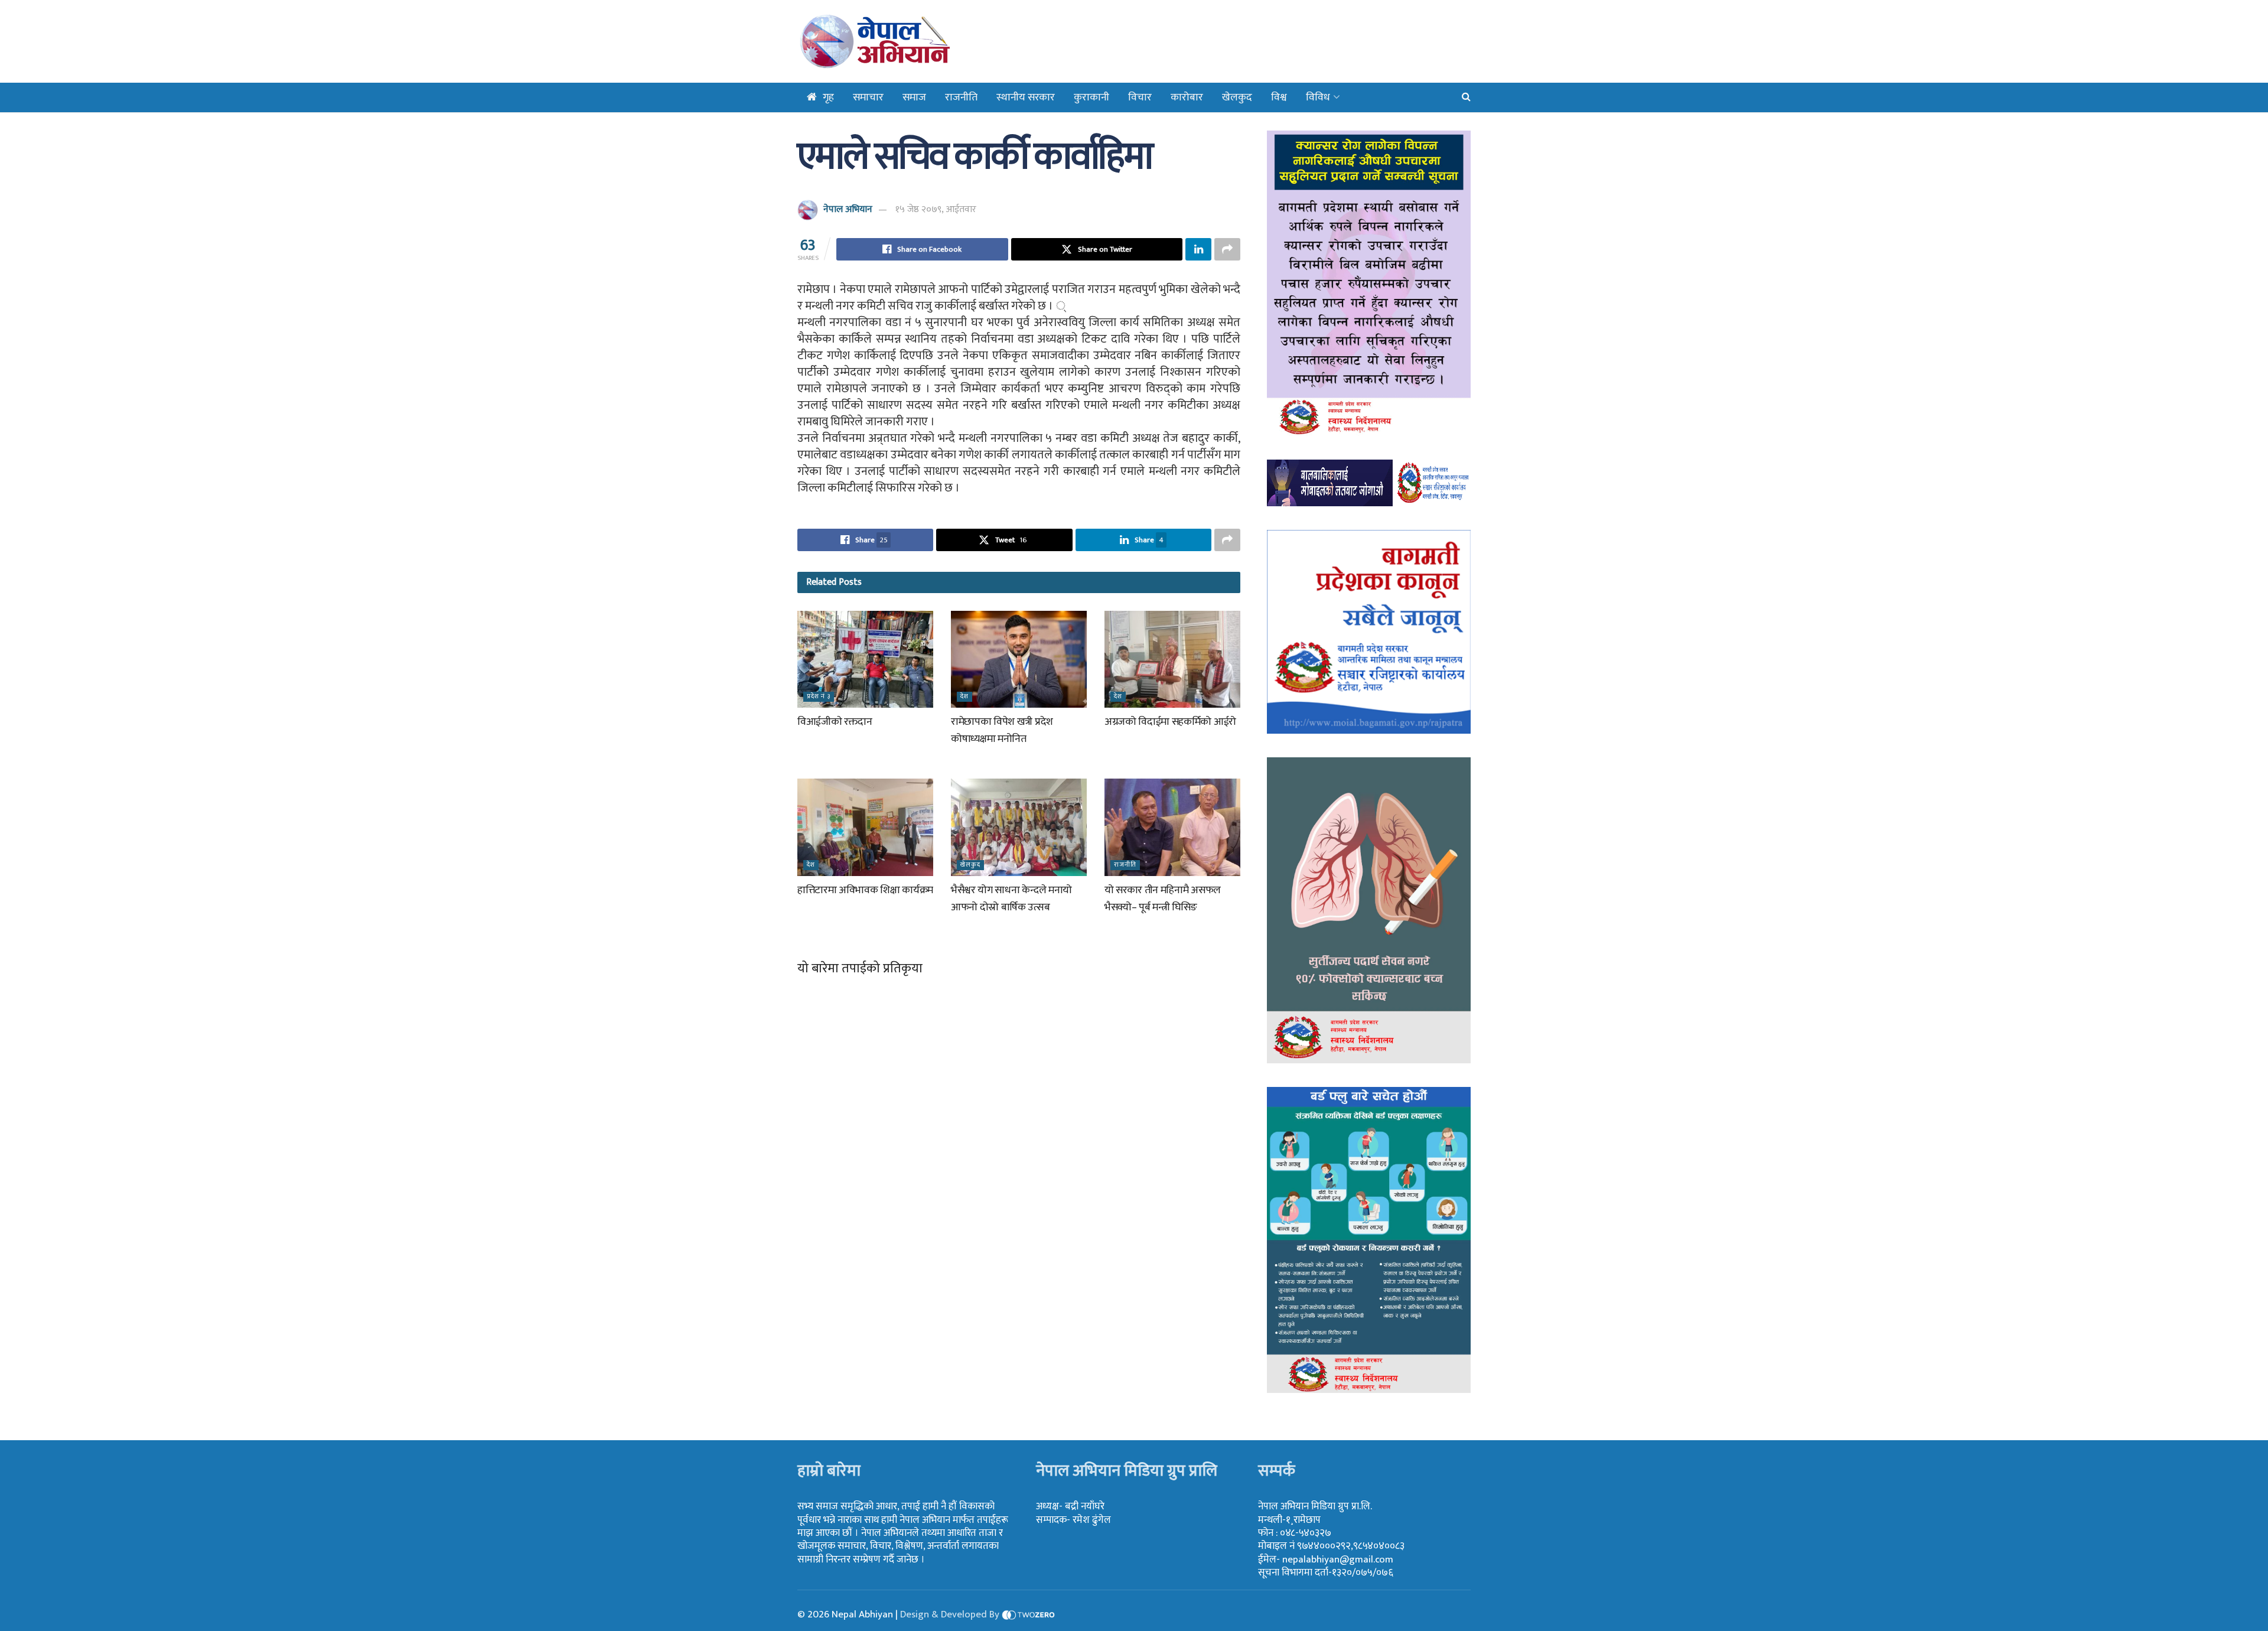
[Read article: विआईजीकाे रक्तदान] (865, 659)
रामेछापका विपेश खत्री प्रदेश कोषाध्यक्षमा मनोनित (1002, 730)
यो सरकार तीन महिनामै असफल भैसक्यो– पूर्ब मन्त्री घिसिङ (1163, 899)
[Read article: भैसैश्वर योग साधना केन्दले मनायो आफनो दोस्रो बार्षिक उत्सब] (1019, 827)
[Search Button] (1466, 97)
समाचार (868, 97)
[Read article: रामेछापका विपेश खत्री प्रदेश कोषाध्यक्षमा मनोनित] (1019, 659)
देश (964, 697)
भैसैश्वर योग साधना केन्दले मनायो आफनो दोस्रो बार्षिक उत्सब (1011, 899)
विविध (1318, 97)
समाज (914, 97)
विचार (1140, 97)
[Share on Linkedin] (1198, 249)
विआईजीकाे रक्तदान (835, 722)
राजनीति (961, 97)
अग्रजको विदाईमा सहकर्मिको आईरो (1170, 722)
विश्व (1279, 97)
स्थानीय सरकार (1026, 97)
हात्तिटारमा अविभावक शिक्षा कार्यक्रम (865, 890)
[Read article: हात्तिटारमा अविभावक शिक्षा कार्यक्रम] (865, 827)
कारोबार (1187, 97)
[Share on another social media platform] (1227, 249)
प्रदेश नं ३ (819, 697)
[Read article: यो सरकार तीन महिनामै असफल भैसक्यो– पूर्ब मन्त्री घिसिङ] (1172, 827)
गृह (828, 97)
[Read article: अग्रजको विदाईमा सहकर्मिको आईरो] (1172, 659)
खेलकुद (1237, 97)
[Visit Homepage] (905, 41)
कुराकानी (1091, 97)
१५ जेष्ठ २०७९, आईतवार (936, 209)
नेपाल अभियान (848, 209)
